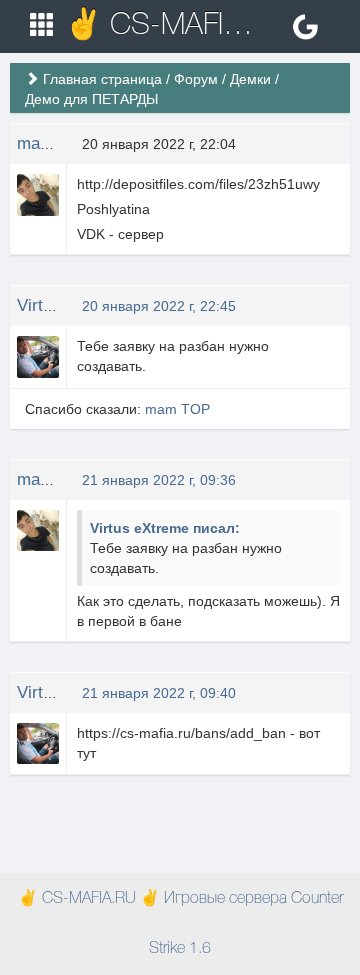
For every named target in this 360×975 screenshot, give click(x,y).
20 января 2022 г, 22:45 (159, 306)
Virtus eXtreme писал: (165, 528)
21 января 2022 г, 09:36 (159, 480)
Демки (250, 79)
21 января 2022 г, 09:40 (159, 693)
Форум (196, 79)
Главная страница (102, 79)
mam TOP (55, 143)
